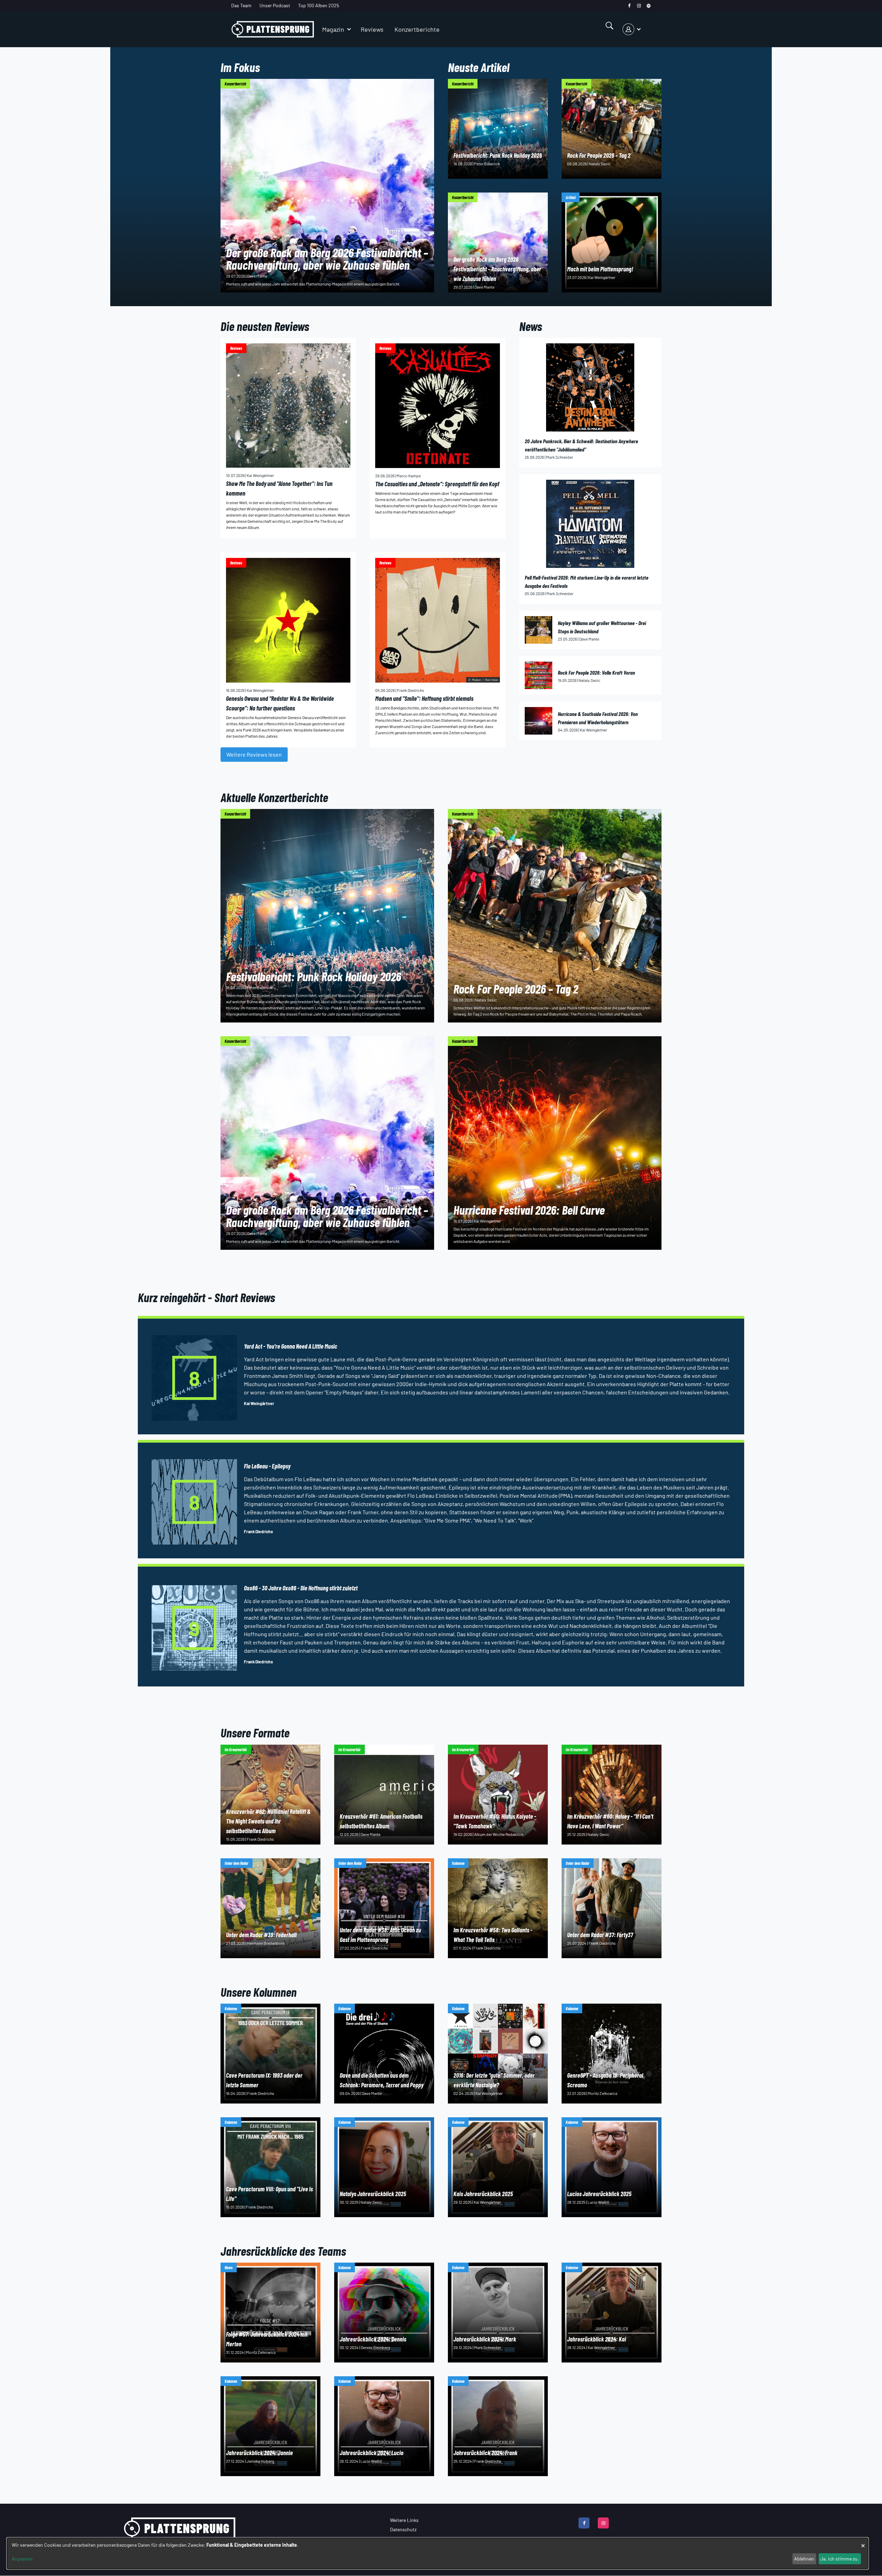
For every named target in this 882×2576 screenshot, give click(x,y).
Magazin (333, 29)
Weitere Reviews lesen (254, 754)
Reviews (372, 29)
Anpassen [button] (22, 2559)
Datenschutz (403, 2529)
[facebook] (629, 6)
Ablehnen (804, 2559)
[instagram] (639, 6)
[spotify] (649, 6)
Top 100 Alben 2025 (319, 5)
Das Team (241, 5)
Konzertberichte (417, 29)
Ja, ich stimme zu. (840, 2559)
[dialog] (438, 2553)
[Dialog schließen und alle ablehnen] (863, 2542)
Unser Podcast (275, 5)
